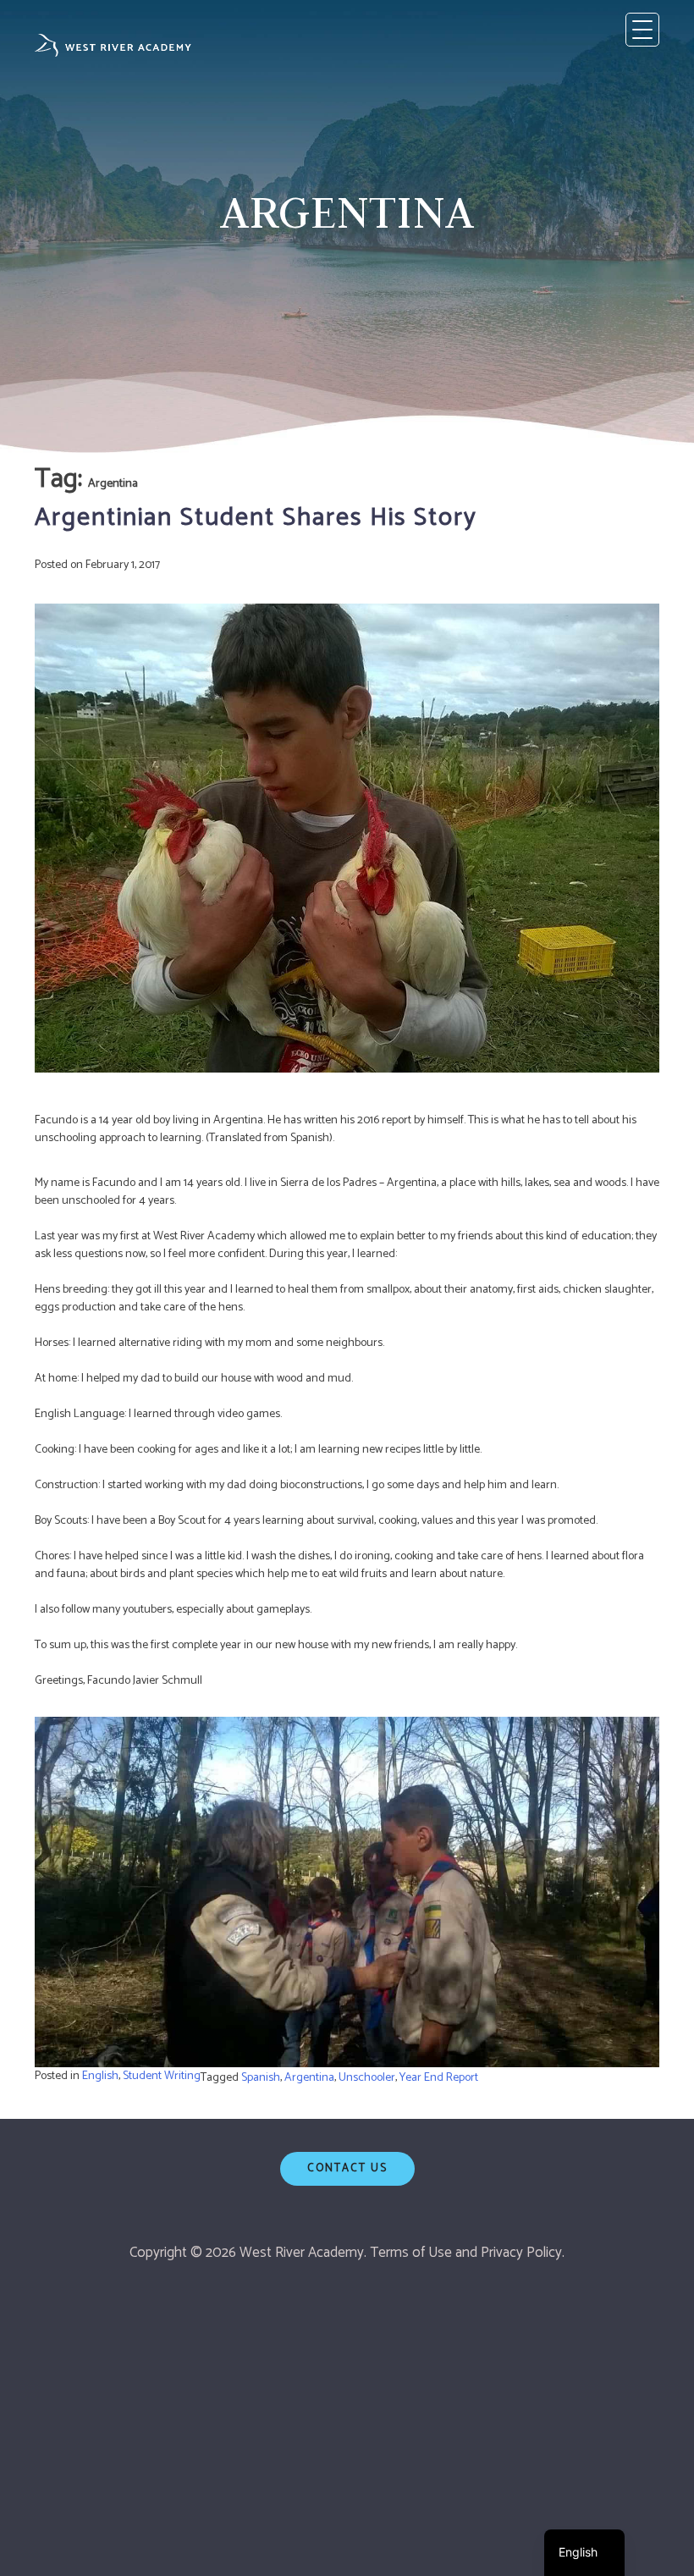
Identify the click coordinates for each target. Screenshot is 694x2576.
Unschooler (367, 2078)
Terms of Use (411, 2253)
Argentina (309, 2078)
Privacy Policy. (523, 2253)
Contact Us (347, 2168)
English (100, 2076)
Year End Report (439, 2078)
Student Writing (162, 2076)
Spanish (261, 2078)
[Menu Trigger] (642, 30)
